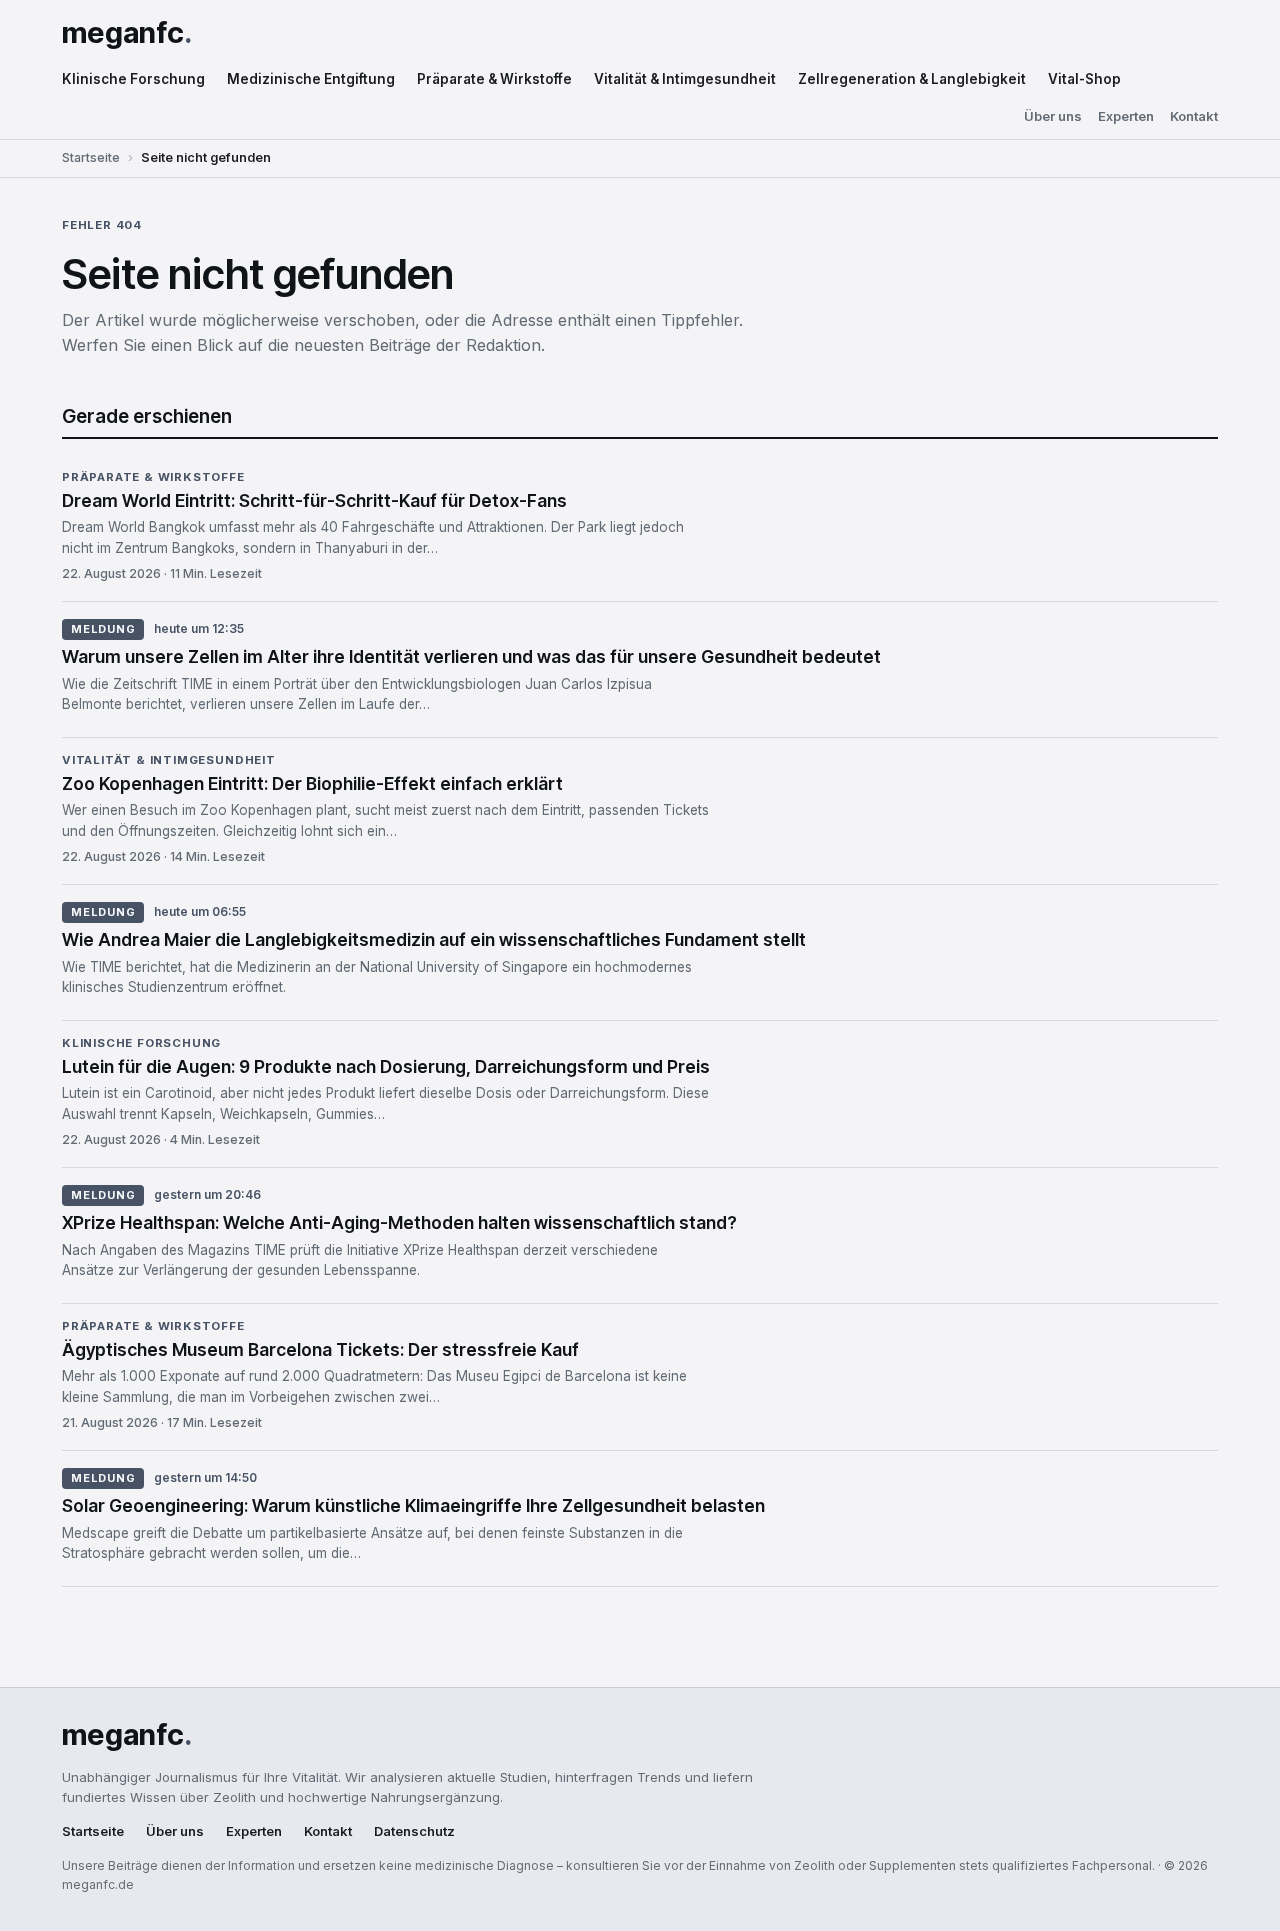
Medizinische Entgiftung (311, 79)
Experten (1126, 116)
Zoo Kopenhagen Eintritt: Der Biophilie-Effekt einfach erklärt (312, 783)
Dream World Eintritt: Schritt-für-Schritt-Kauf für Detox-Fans (314, 500)
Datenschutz (414, 1831)
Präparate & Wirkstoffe (494, 79)
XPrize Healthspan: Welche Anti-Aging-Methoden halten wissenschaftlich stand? (399, 1222)
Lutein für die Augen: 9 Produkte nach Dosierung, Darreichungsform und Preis (386, 1066)
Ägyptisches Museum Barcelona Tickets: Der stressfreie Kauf (320, 1349)
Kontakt (1194, 116)
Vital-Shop (1084, 79)
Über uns (1053, 116)
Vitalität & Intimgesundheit (685, 79)
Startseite (91, 157)
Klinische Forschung (133, 79)
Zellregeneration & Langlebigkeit (912, 79)
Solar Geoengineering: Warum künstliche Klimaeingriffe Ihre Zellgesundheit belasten (413, 1505)
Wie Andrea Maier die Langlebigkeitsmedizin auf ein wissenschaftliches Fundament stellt (434, 939)
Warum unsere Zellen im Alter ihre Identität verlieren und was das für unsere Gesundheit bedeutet (471, 656)
